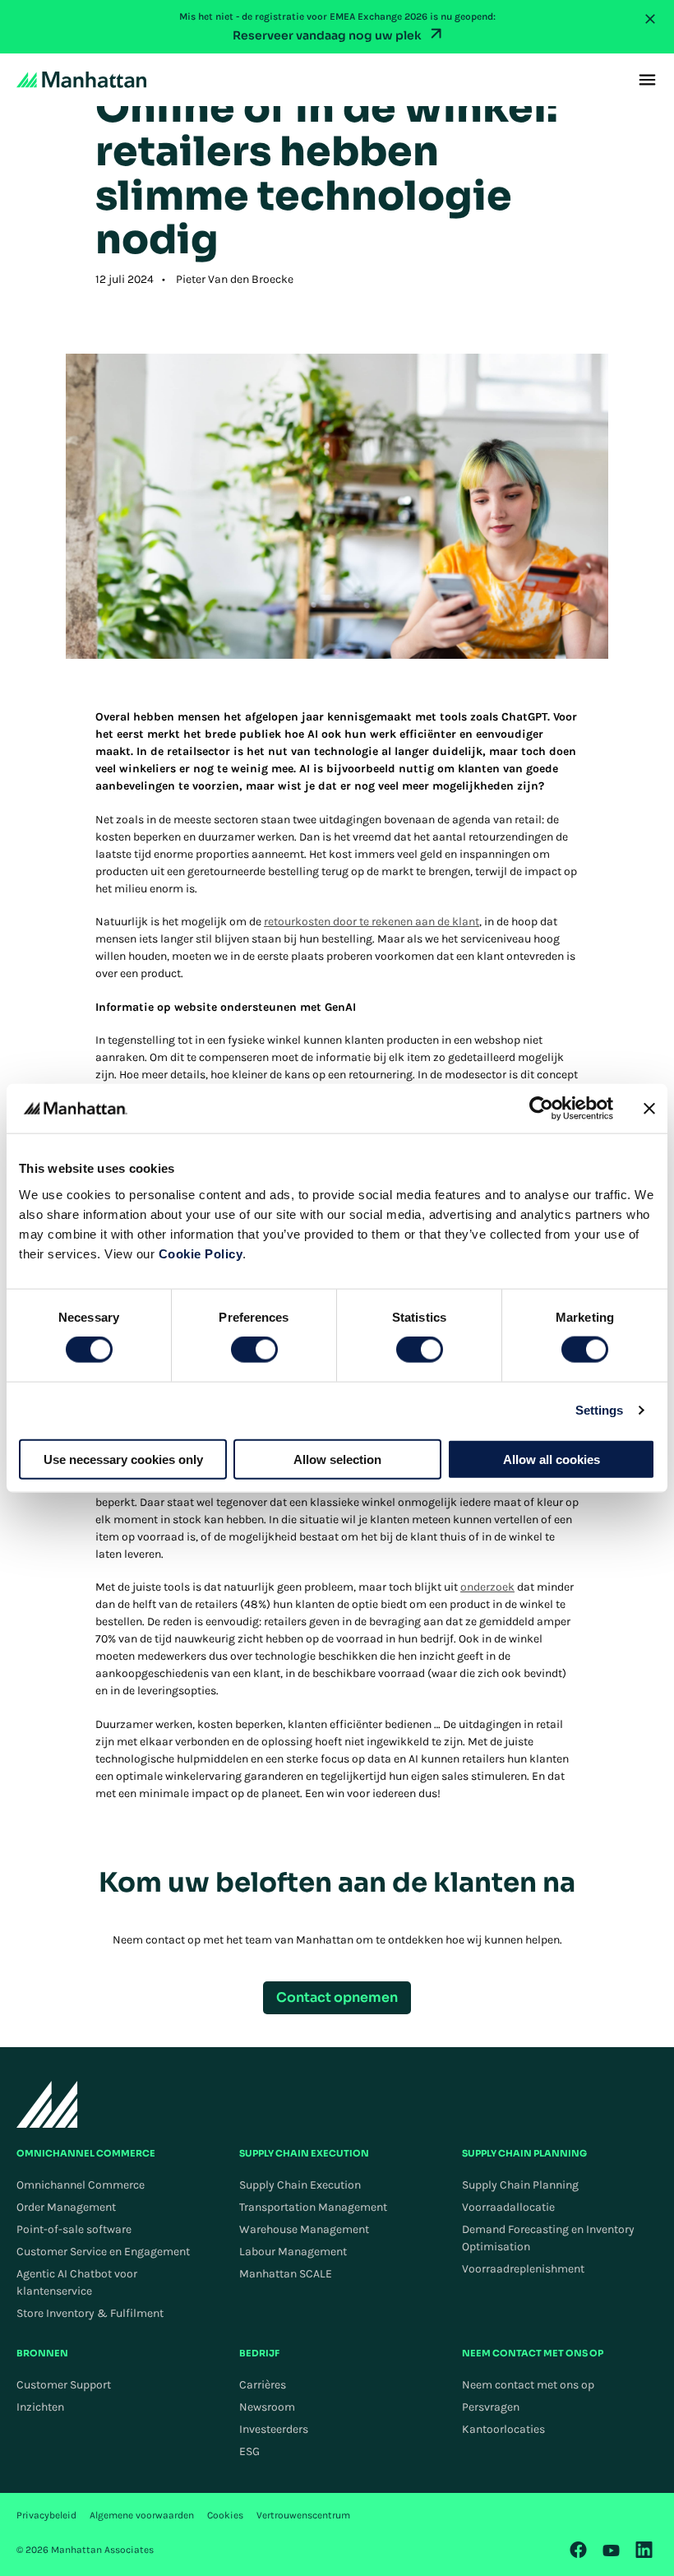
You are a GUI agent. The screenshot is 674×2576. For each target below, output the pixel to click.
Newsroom (267, 2407)
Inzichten (40, 2407)
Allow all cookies (552, 1459)
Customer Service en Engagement (103, 2252)
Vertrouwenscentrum (303, 2515)
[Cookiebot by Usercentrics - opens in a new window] (541, 1109)
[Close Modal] (650, 19)
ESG (249, 2451)
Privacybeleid (46, 2515)
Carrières (263, 2385)
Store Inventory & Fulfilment (90, 2313)
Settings (600, 1410)
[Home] (81, 80)
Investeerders (274, 2429)
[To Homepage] (47, 2104)
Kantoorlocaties (503, 2429)
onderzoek (487, 1587)
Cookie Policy (201, 1253)
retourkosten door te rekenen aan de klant (372, 922)
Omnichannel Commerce (81, 2185)
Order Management (66, 2207)
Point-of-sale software (74, 2229)
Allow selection (337, 1459)
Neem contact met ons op (528, 2385)
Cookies (225, 2515)
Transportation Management (313, 2207)
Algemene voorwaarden (142, 2515)
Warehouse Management (304, 2229)
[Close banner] (649, 1109)
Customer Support (64, 2385)
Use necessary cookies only (123, 1459)
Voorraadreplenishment (523, 2269)
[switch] (254, 1350)
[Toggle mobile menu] (647, 80)
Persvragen (491, 2407)
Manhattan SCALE (286, 2274)
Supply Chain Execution (300, 2185)
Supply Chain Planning (520, 2185)
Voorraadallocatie (508, 2207)
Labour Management (293, 2252)
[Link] (579, 2550)
